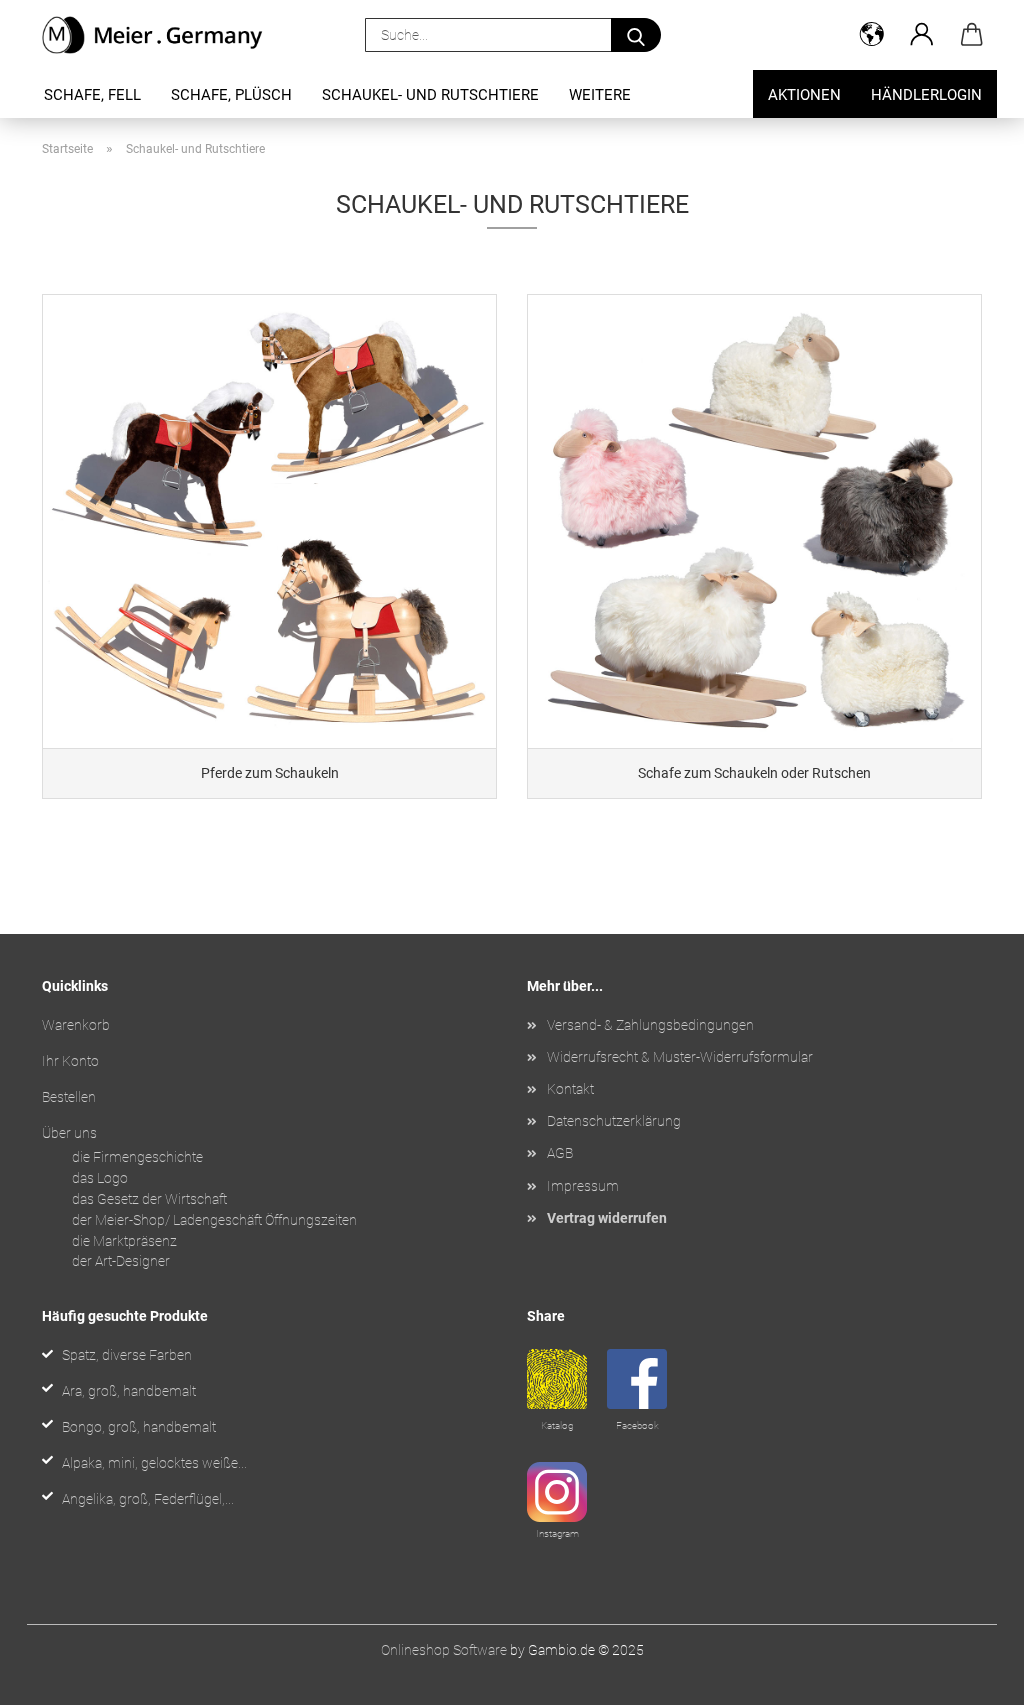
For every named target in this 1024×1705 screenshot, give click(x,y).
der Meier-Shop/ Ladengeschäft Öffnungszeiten (214, 1220)
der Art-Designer (121, 1261)
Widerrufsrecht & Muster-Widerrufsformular (680, 1057)
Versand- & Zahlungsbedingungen (650, 1025)
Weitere (600, 95)
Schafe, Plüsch (231, 95)
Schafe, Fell (92, 95)
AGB (560, 1153)
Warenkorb (76, 1025)
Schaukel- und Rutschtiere (430, 95)
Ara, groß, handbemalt (129, 1391)
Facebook (637, 1425)
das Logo (100, 1178)
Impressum (583, 1186)
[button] (872, 35)
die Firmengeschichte (137, 1157)
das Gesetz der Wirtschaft (149, 1199)
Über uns (69, 1133)
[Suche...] (636, 35)
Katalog (557, 1425)
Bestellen (69, 1097)
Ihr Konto (70, 1061)
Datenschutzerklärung (614, 1121)
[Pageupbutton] (969, 1675)
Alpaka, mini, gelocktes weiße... (154, 1463)
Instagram (557, 1533)
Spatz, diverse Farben (127, 1355)
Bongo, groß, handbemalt (139, 1427)
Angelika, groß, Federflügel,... (148, 1499)
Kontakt (570, 1089)
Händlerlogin (926, 95)
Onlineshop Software (444, 1650)
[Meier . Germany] (160, 35)
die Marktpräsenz (124, 1241)
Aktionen (804, 95)
